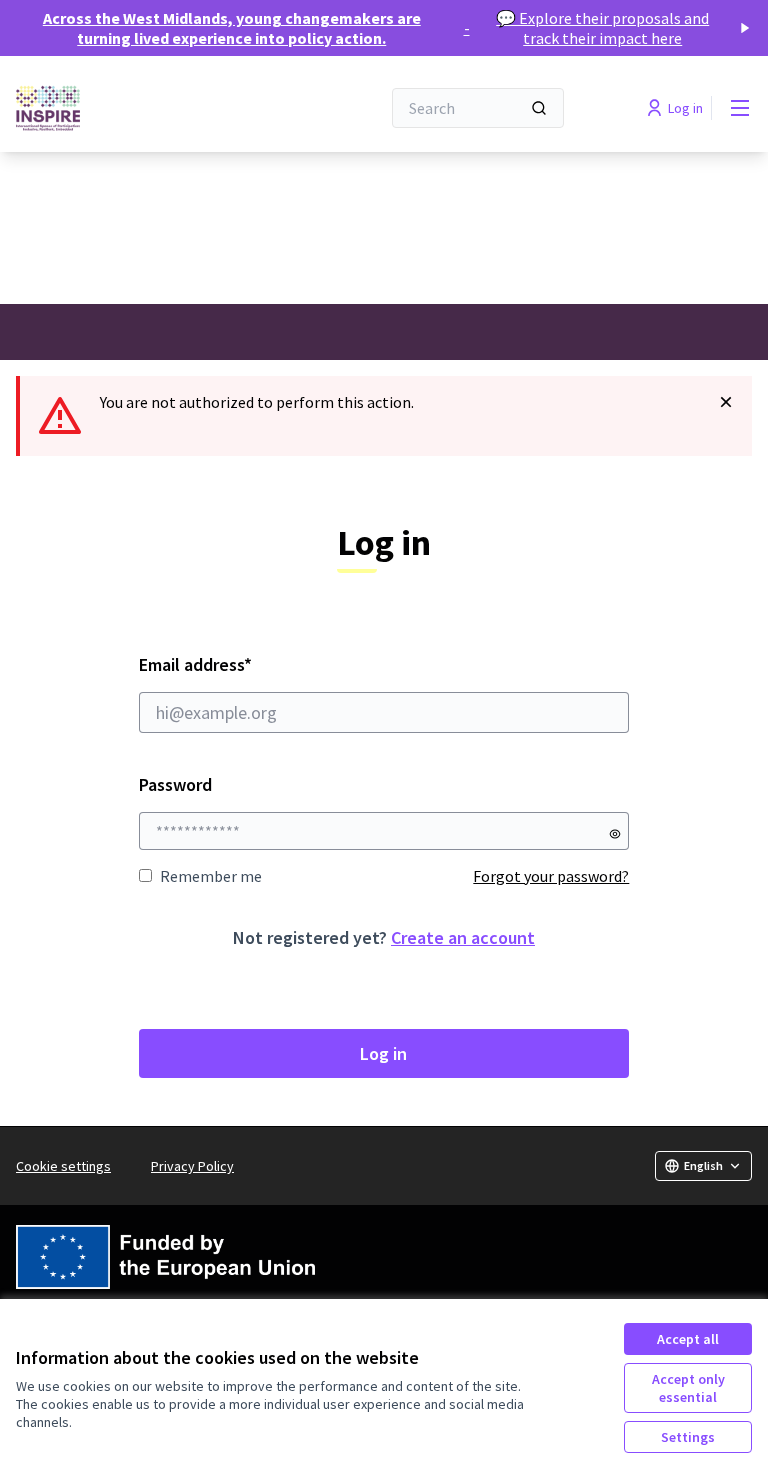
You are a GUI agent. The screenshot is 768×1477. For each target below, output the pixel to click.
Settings (688, 1437)
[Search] (539, 108)
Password (175, 784)
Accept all (688, 1339)
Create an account (463, 937)
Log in (383, 1053)
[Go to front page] (149, 108)
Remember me (211, 876)
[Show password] (615, 834)
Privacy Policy (192, 1166)
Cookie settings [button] (63, 1166)
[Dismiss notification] (726, 402)
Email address (249, 664)
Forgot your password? (551, 876)
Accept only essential (688, 1388)
